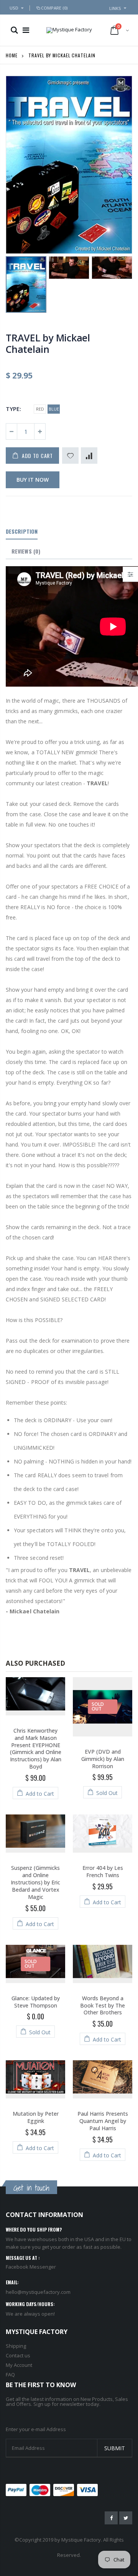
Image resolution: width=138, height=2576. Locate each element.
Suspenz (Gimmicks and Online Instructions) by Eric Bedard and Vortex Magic (35, 1882)
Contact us (18, 2355)
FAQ (10, 2375)
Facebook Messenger (31, 2267)
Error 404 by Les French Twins (103, 1871)
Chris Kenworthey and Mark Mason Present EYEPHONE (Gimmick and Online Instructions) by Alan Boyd (36, 1748)
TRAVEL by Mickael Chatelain (48, 343)
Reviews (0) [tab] (26, 551)
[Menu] (26, 30)
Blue (54, 409)
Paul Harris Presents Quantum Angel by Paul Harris (103, 2121)
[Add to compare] (89, 456)
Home (12, 55)
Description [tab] (22, 531)
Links (115, 8)
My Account (19, 2365)
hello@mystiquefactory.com (38, 2292)
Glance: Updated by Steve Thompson (36, 2002)
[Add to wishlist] (70, 456)
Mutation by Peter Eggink (36, 2117)
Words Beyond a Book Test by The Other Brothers (103, 2005)
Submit (115, 2448)
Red (40, 409)
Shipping (16, 2346)
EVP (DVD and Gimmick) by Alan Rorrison (103, 1759)
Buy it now (33, 480)
